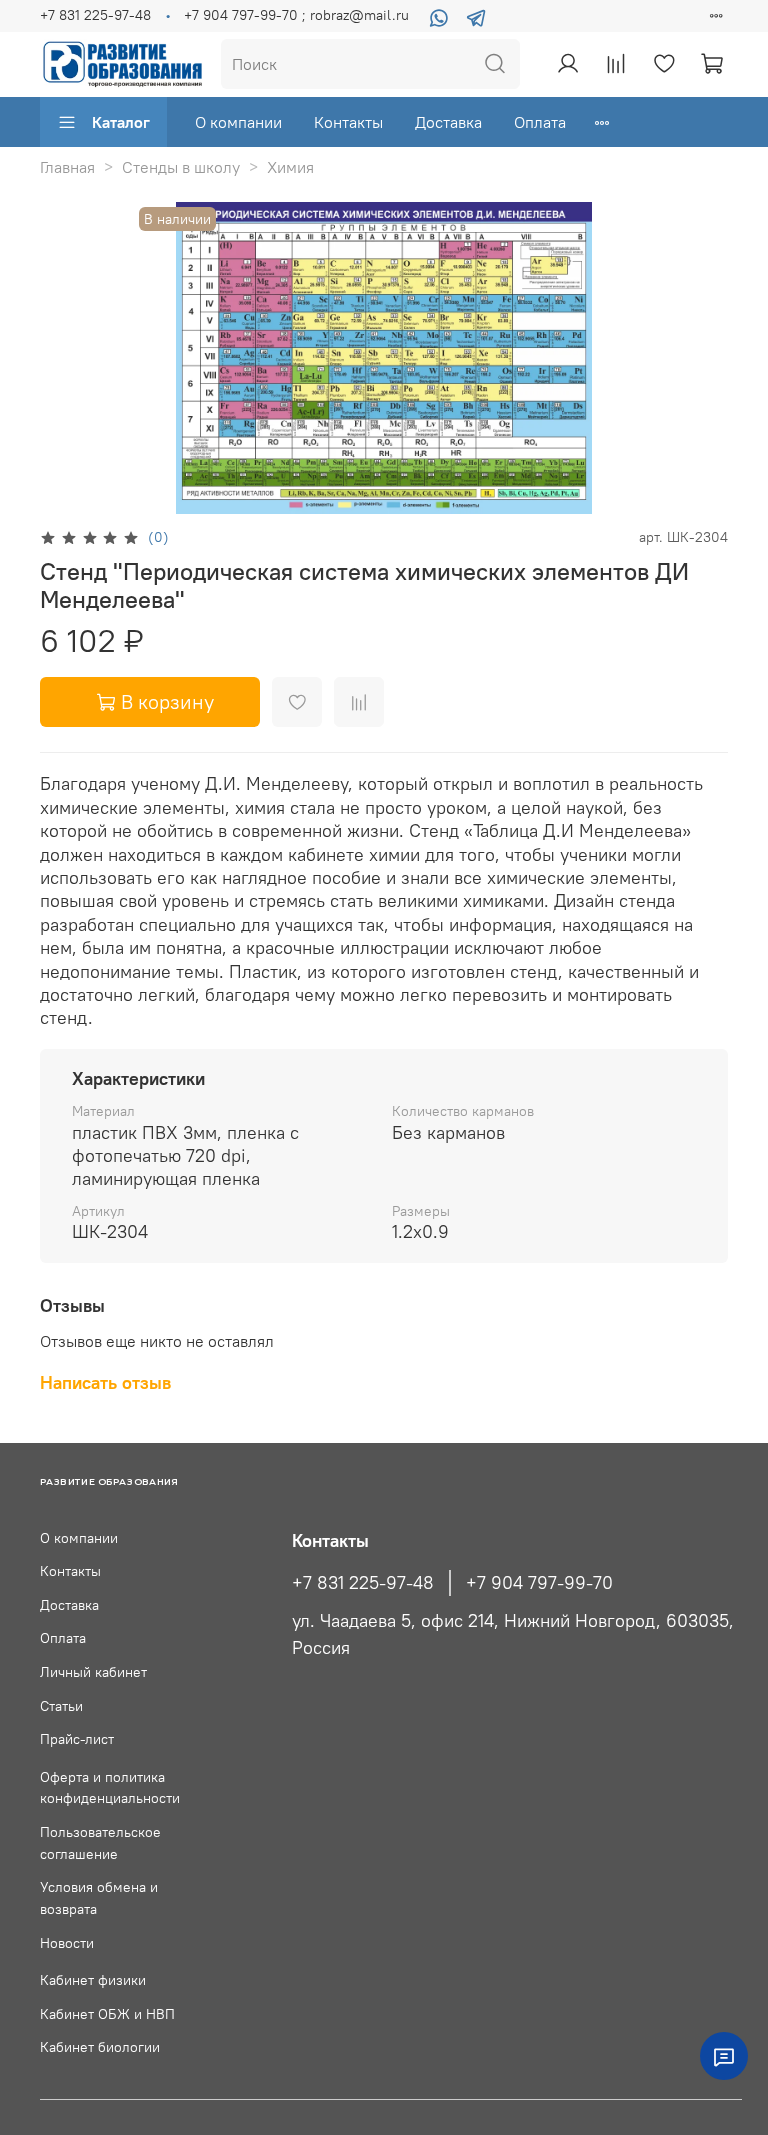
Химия (290, 167)
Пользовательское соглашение (100, 1843)
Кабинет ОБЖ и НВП (107, 2014)
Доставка (448, 122)
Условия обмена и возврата (99, 1898)
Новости (67, 1943)
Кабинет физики (93, 1980)
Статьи (61, 1706)
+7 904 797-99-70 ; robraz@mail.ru (296, 15)
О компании (238, 122)
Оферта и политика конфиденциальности (110, 1788)
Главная (67, 167)
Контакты (348, 122)
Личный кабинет (93, 1672)
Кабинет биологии (100, 2047)
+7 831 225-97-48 (95, 15)
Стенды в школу (181, 167)
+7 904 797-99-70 (539, 1583)
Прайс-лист (77, 1739)
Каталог (121, 122)
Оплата (540, 122)
